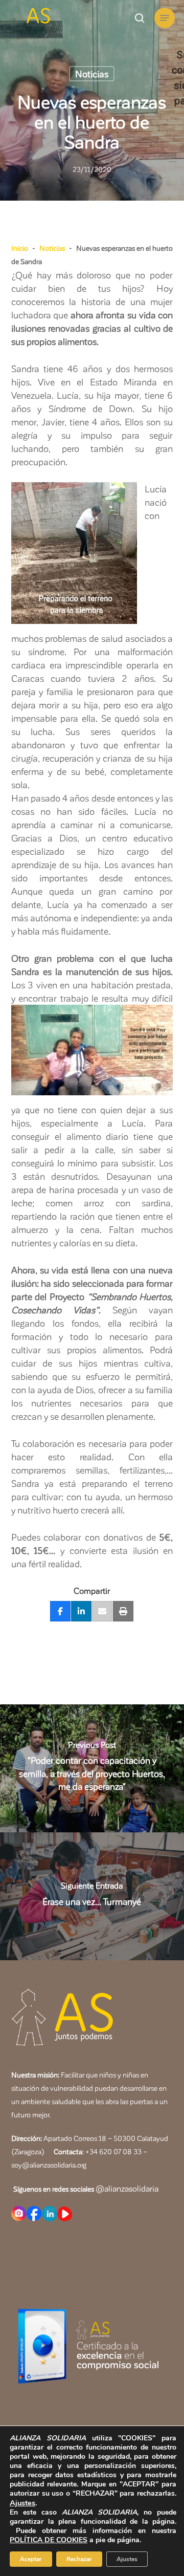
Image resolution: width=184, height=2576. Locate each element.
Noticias (92, 73)
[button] (165, 18)
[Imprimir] (123, 1612)
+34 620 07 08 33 (113, 2151)
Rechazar (79, 2559)
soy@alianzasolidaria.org (49, 2165)
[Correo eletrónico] (102, 1612)
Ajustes (22, 2503)
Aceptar (31, 2559)
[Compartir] (60, 1612)
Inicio (20, 248)
